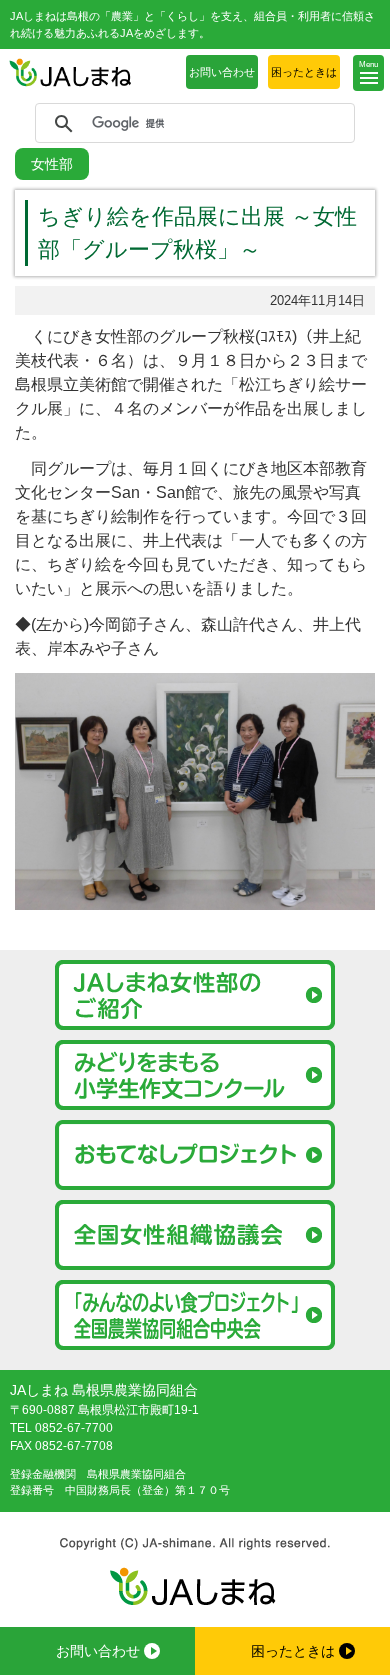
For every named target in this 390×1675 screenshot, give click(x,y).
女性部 (52, 164)
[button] (368, 73)
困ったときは (304, 72)
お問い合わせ (222, 72)
